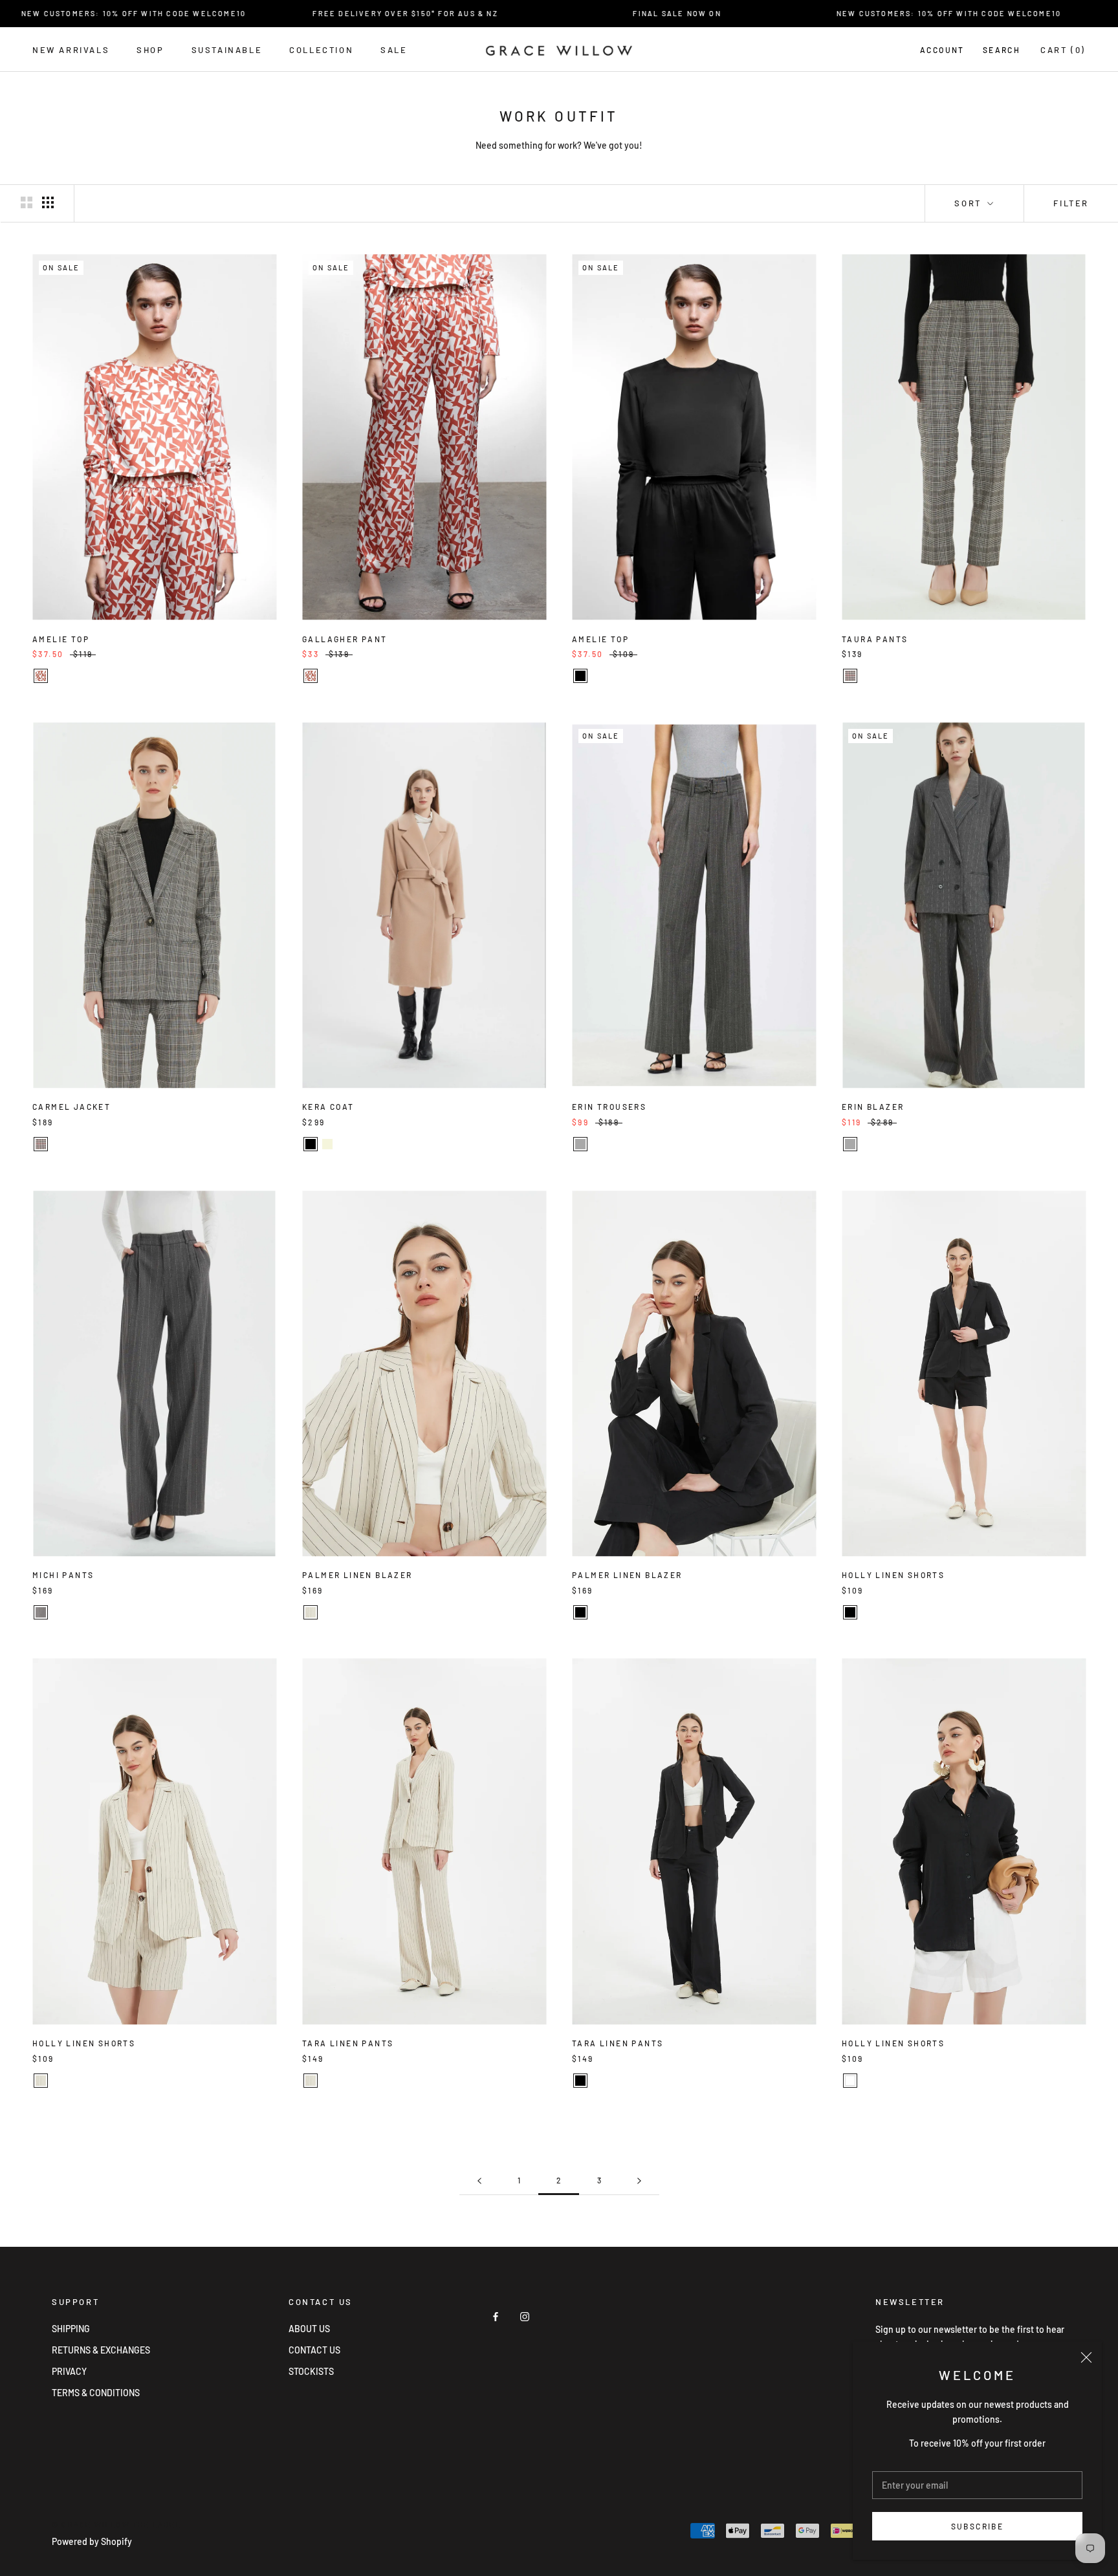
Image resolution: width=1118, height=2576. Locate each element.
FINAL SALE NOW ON (619, 13)
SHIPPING (71, 2329)
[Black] (311, 1144)
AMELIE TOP (61, 639)
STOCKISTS (311, 2371)
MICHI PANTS (63, 1575)
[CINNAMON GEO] (41, 676)
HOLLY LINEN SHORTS (893, 1575)
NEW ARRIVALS (71, 50)
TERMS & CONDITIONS (96, 2393)
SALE (394, 50)
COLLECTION (321, 50)
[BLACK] (580, 676)
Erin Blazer (873, 1107)
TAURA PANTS (875, 639)
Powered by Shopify (92, 2541)
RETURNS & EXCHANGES (101, 2350)
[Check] (850, 676)
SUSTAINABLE (227, 50)
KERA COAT (328, 1107)
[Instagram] (525, 2316)
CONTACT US (314, 2350)
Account (942, 50)
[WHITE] (850, 2081)
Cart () (1063, 50)
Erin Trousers (609, 1107)
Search (1002, 50)
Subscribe (978, 2526)
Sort (970, 203)
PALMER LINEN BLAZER (357, 1575)
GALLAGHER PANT (345, 639)
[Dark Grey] (580, 1144)
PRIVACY (69, 2371)
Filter (1071, 203)
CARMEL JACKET (71, 1107)
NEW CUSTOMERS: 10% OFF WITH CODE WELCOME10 (891, 13)
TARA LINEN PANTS (348, 2043)
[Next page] (639, 2181)
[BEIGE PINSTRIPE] (311, 1612)
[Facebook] (496, 2316)
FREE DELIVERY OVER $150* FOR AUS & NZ (347, 13)
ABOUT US (309, 2329)
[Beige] (327, 1144)
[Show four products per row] (48, 202)
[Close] (1086, 2357)
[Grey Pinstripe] (41, 1612)
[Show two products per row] (27, 202)
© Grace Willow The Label (116, 2525)
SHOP (150, 50)
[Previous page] (479, 2181)
